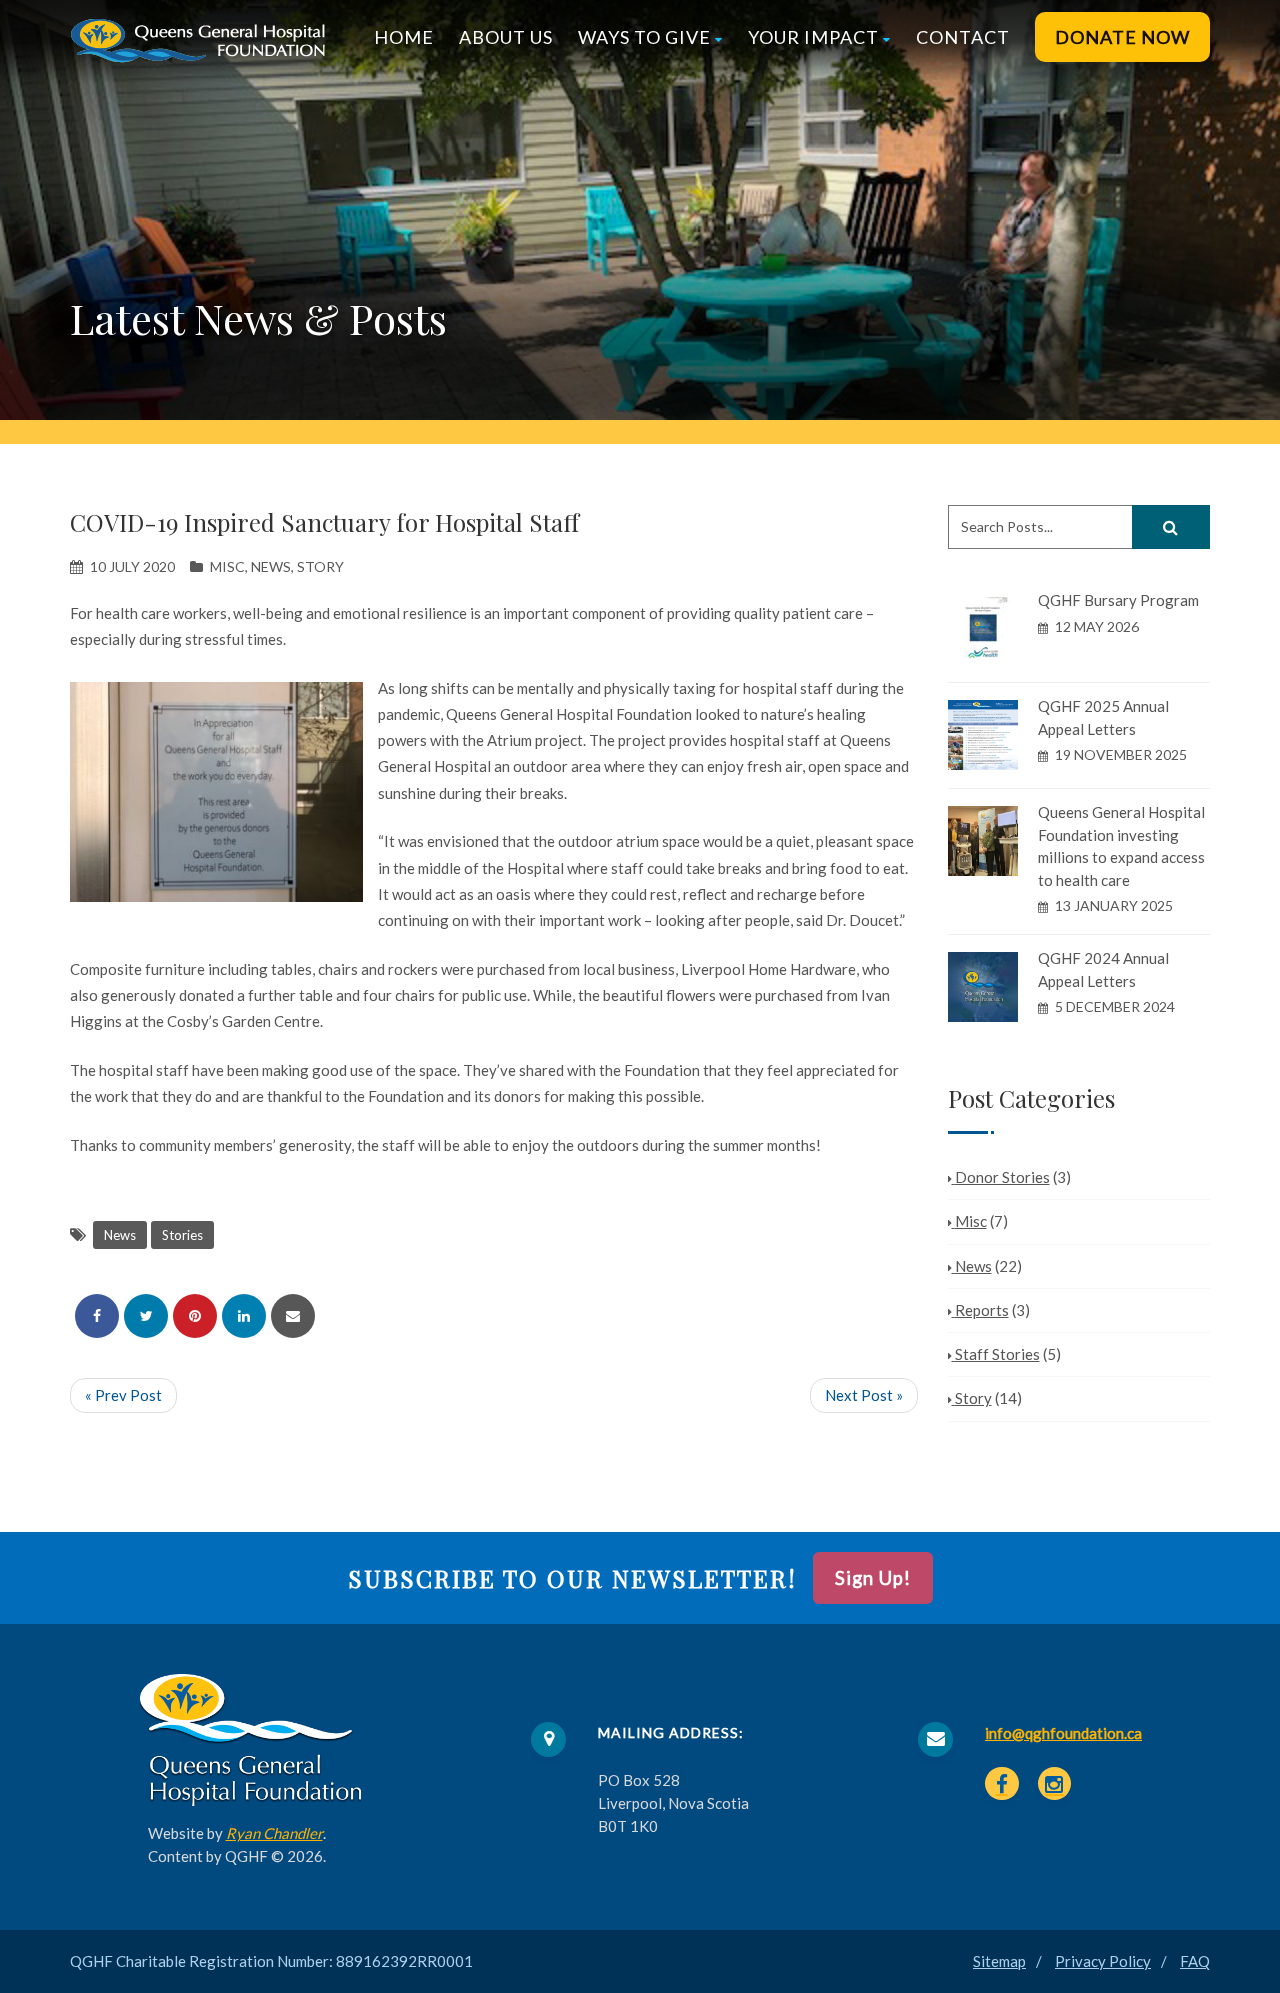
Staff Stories (997, 1354)
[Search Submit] (1171, 527)
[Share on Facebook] (97, 1316)
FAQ (1195, 1961)
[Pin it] (195, 1316)
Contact (963, 37)
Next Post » (864, 1395)
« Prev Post (123, 1395)
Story (320, 566)
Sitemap (999, 1961)
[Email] (293, 1316)
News (271, 566)
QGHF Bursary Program (1118, 600)
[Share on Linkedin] (244, 1316)
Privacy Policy (1103, 1961)
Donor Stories (1002, 1177)
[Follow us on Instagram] (1055, 1784)
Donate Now (1122, 37)
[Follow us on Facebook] (1002, 1784)
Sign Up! (873, 1578)
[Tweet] (146, 1316)
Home (404, 37)
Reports (982, 1310)
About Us (506, 37)
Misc (227, 566)
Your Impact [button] (813, 37)
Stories (182, 1235)
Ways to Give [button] (644, 37)
